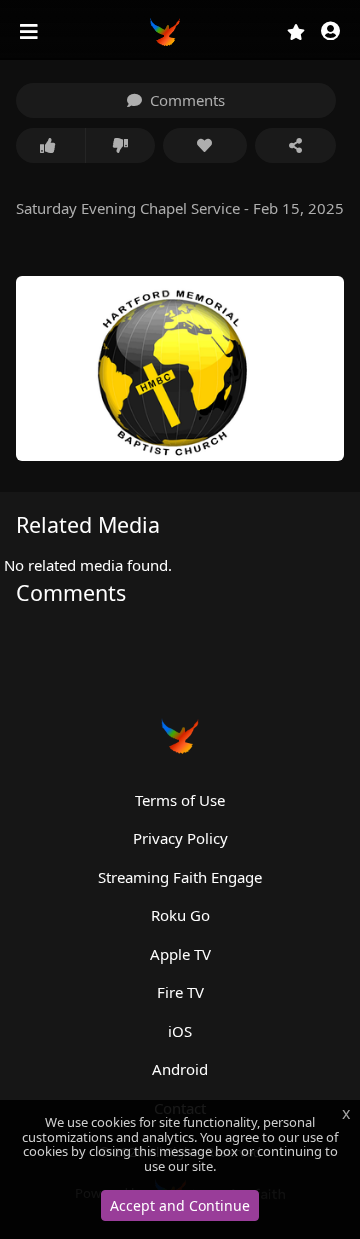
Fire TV (180, 992)
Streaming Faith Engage (180, 877)
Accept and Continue (180, 1205)
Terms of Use (180, 800)
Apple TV (180, 954)
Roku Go (180, 915)
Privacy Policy (180, 838)
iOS (180, 1031)
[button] (330, 32)
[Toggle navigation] (31, 32)
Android (180, 1069)
